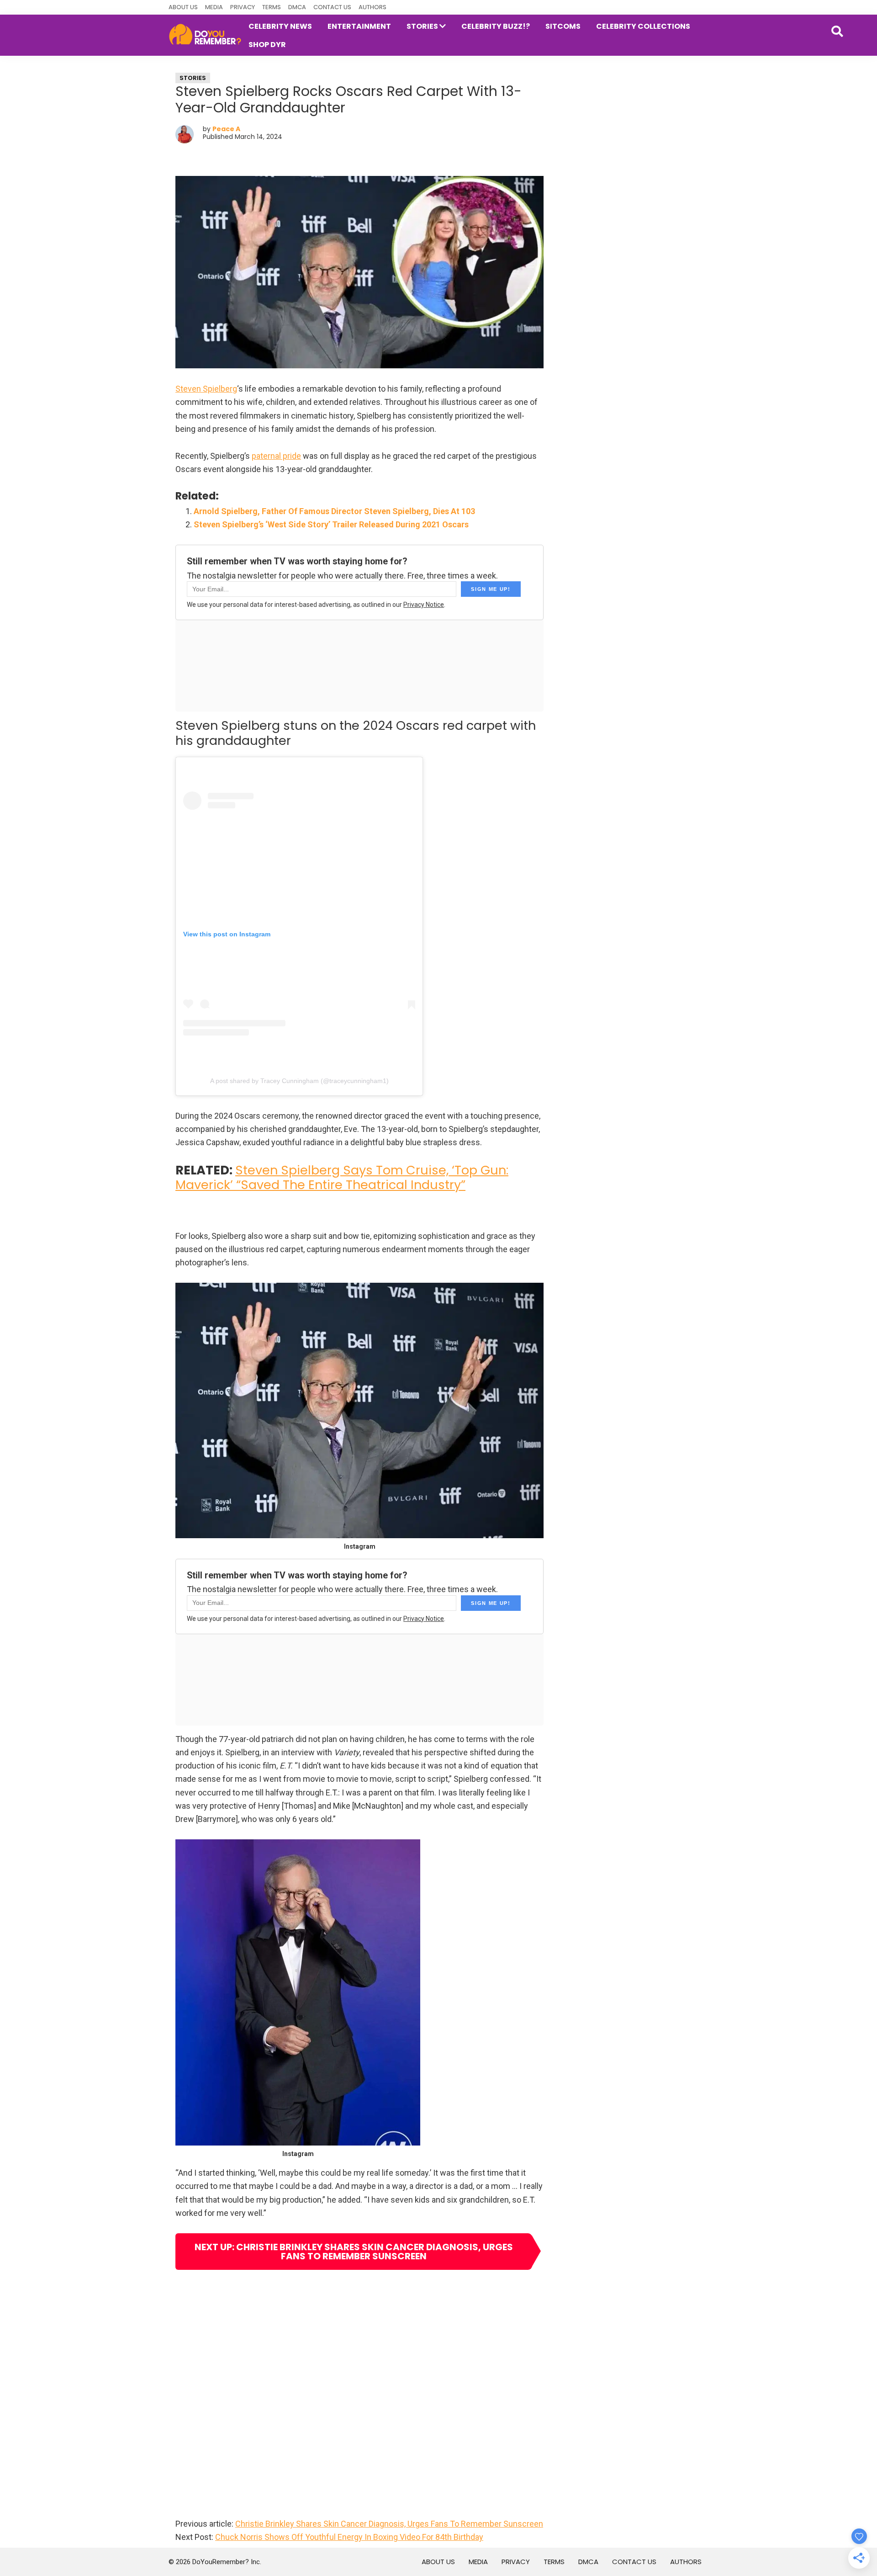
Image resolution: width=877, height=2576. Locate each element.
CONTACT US (332, 7)
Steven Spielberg (206, 389)
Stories (193, 78)
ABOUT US (183, 7)
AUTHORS (372, 7)
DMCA (297, 7)
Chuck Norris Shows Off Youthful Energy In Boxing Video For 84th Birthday (349, 2537)
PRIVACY (243, 7)
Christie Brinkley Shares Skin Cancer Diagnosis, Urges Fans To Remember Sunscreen (389, 2524)
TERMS (272, 7)
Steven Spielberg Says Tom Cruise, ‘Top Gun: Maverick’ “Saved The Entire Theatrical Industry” (342, 1177)
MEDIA (214, 7)
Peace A (226, 129)
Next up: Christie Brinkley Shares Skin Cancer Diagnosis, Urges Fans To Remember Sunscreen (354, 2252)
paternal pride (276, 456)
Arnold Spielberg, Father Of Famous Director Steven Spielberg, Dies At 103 (334, 511)
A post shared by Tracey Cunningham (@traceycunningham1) (299, 1081)
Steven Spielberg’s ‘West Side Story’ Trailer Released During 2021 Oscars (331, 524)
